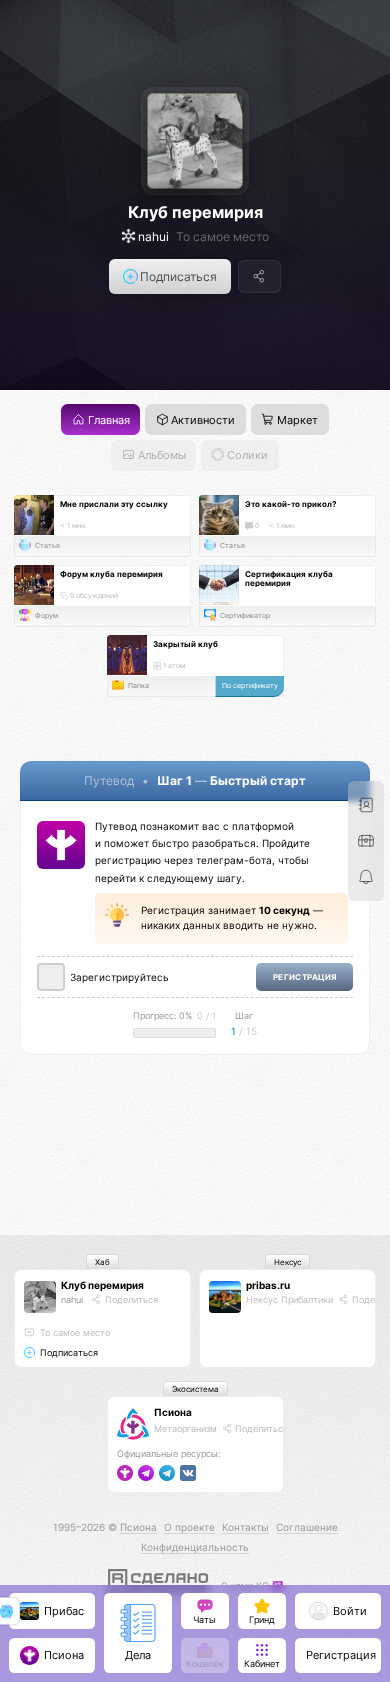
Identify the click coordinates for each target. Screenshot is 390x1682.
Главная (107, 420)
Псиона (173, 1412)
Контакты (245, 1527)
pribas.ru (268, 1285)
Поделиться (130, 1299)
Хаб (102, 1262)
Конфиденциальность (195, 1547)
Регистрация (304, 977)
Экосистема (195, 1389)
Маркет (296, 420)
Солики (246, 455)
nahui (72, 1299)
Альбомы (160, 455)
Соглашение (307, 1527)
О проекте (189, 1527)
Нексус (287, 1262)
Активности (201, 420)
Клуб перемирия (195, 212)
